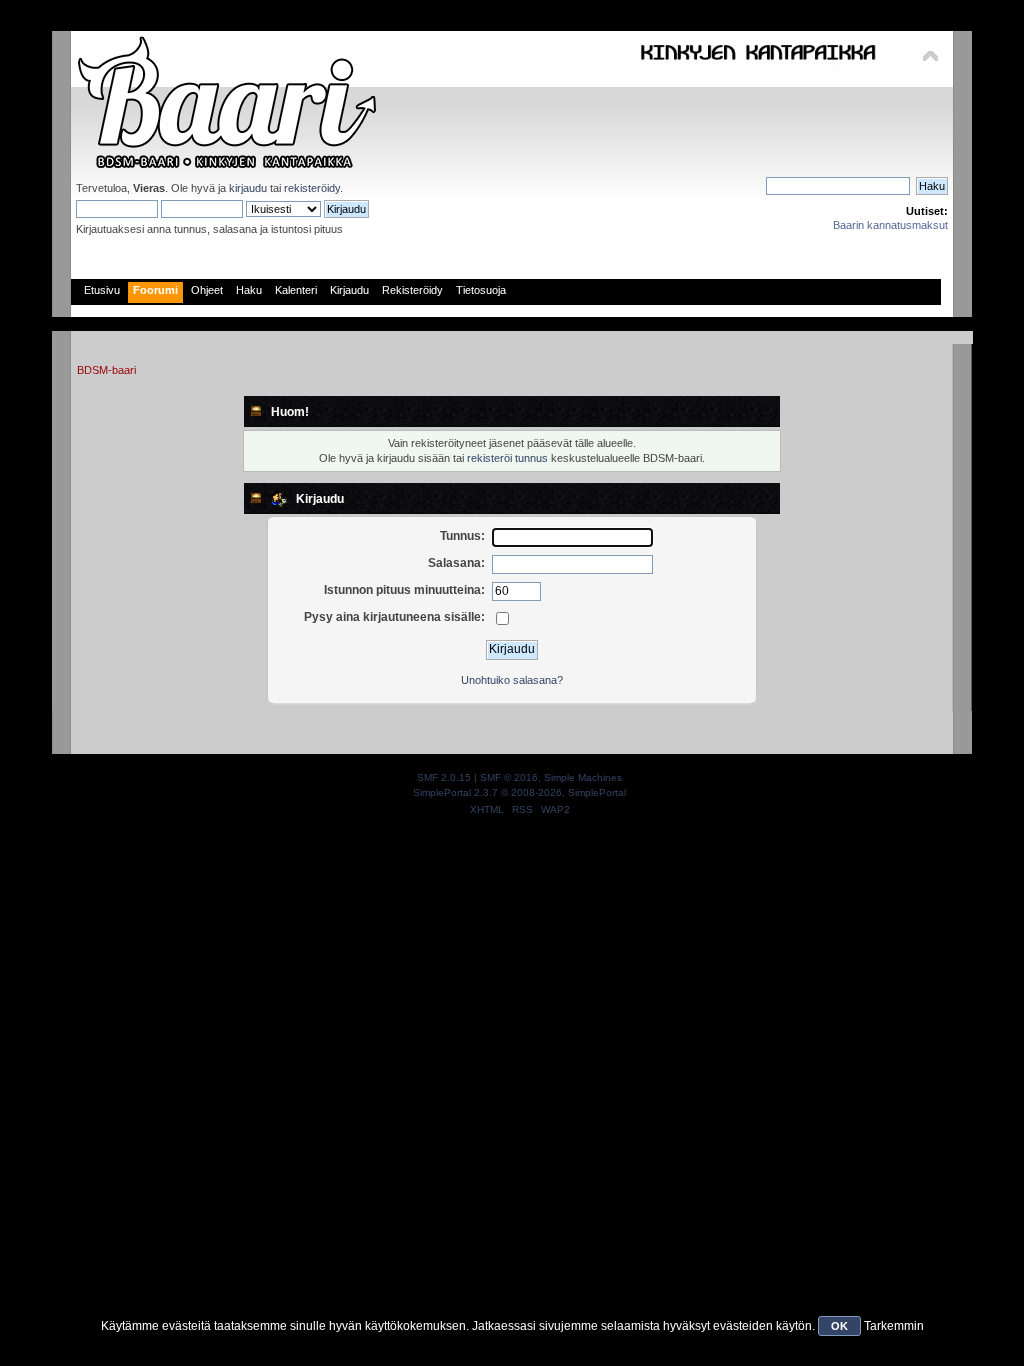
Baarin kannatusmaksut (890, 225)
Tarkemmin (894, 1326)
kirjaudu (248, 188)
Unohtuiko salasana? (512, 680)
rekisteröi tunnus (507, 458)
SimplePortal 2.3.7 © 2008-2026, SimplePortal (519, 792)
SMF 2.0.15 (444, 777)
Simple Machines (583, 777)
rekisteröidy (312, 188)
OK (839, 1326)
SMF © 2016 (509, 777)
